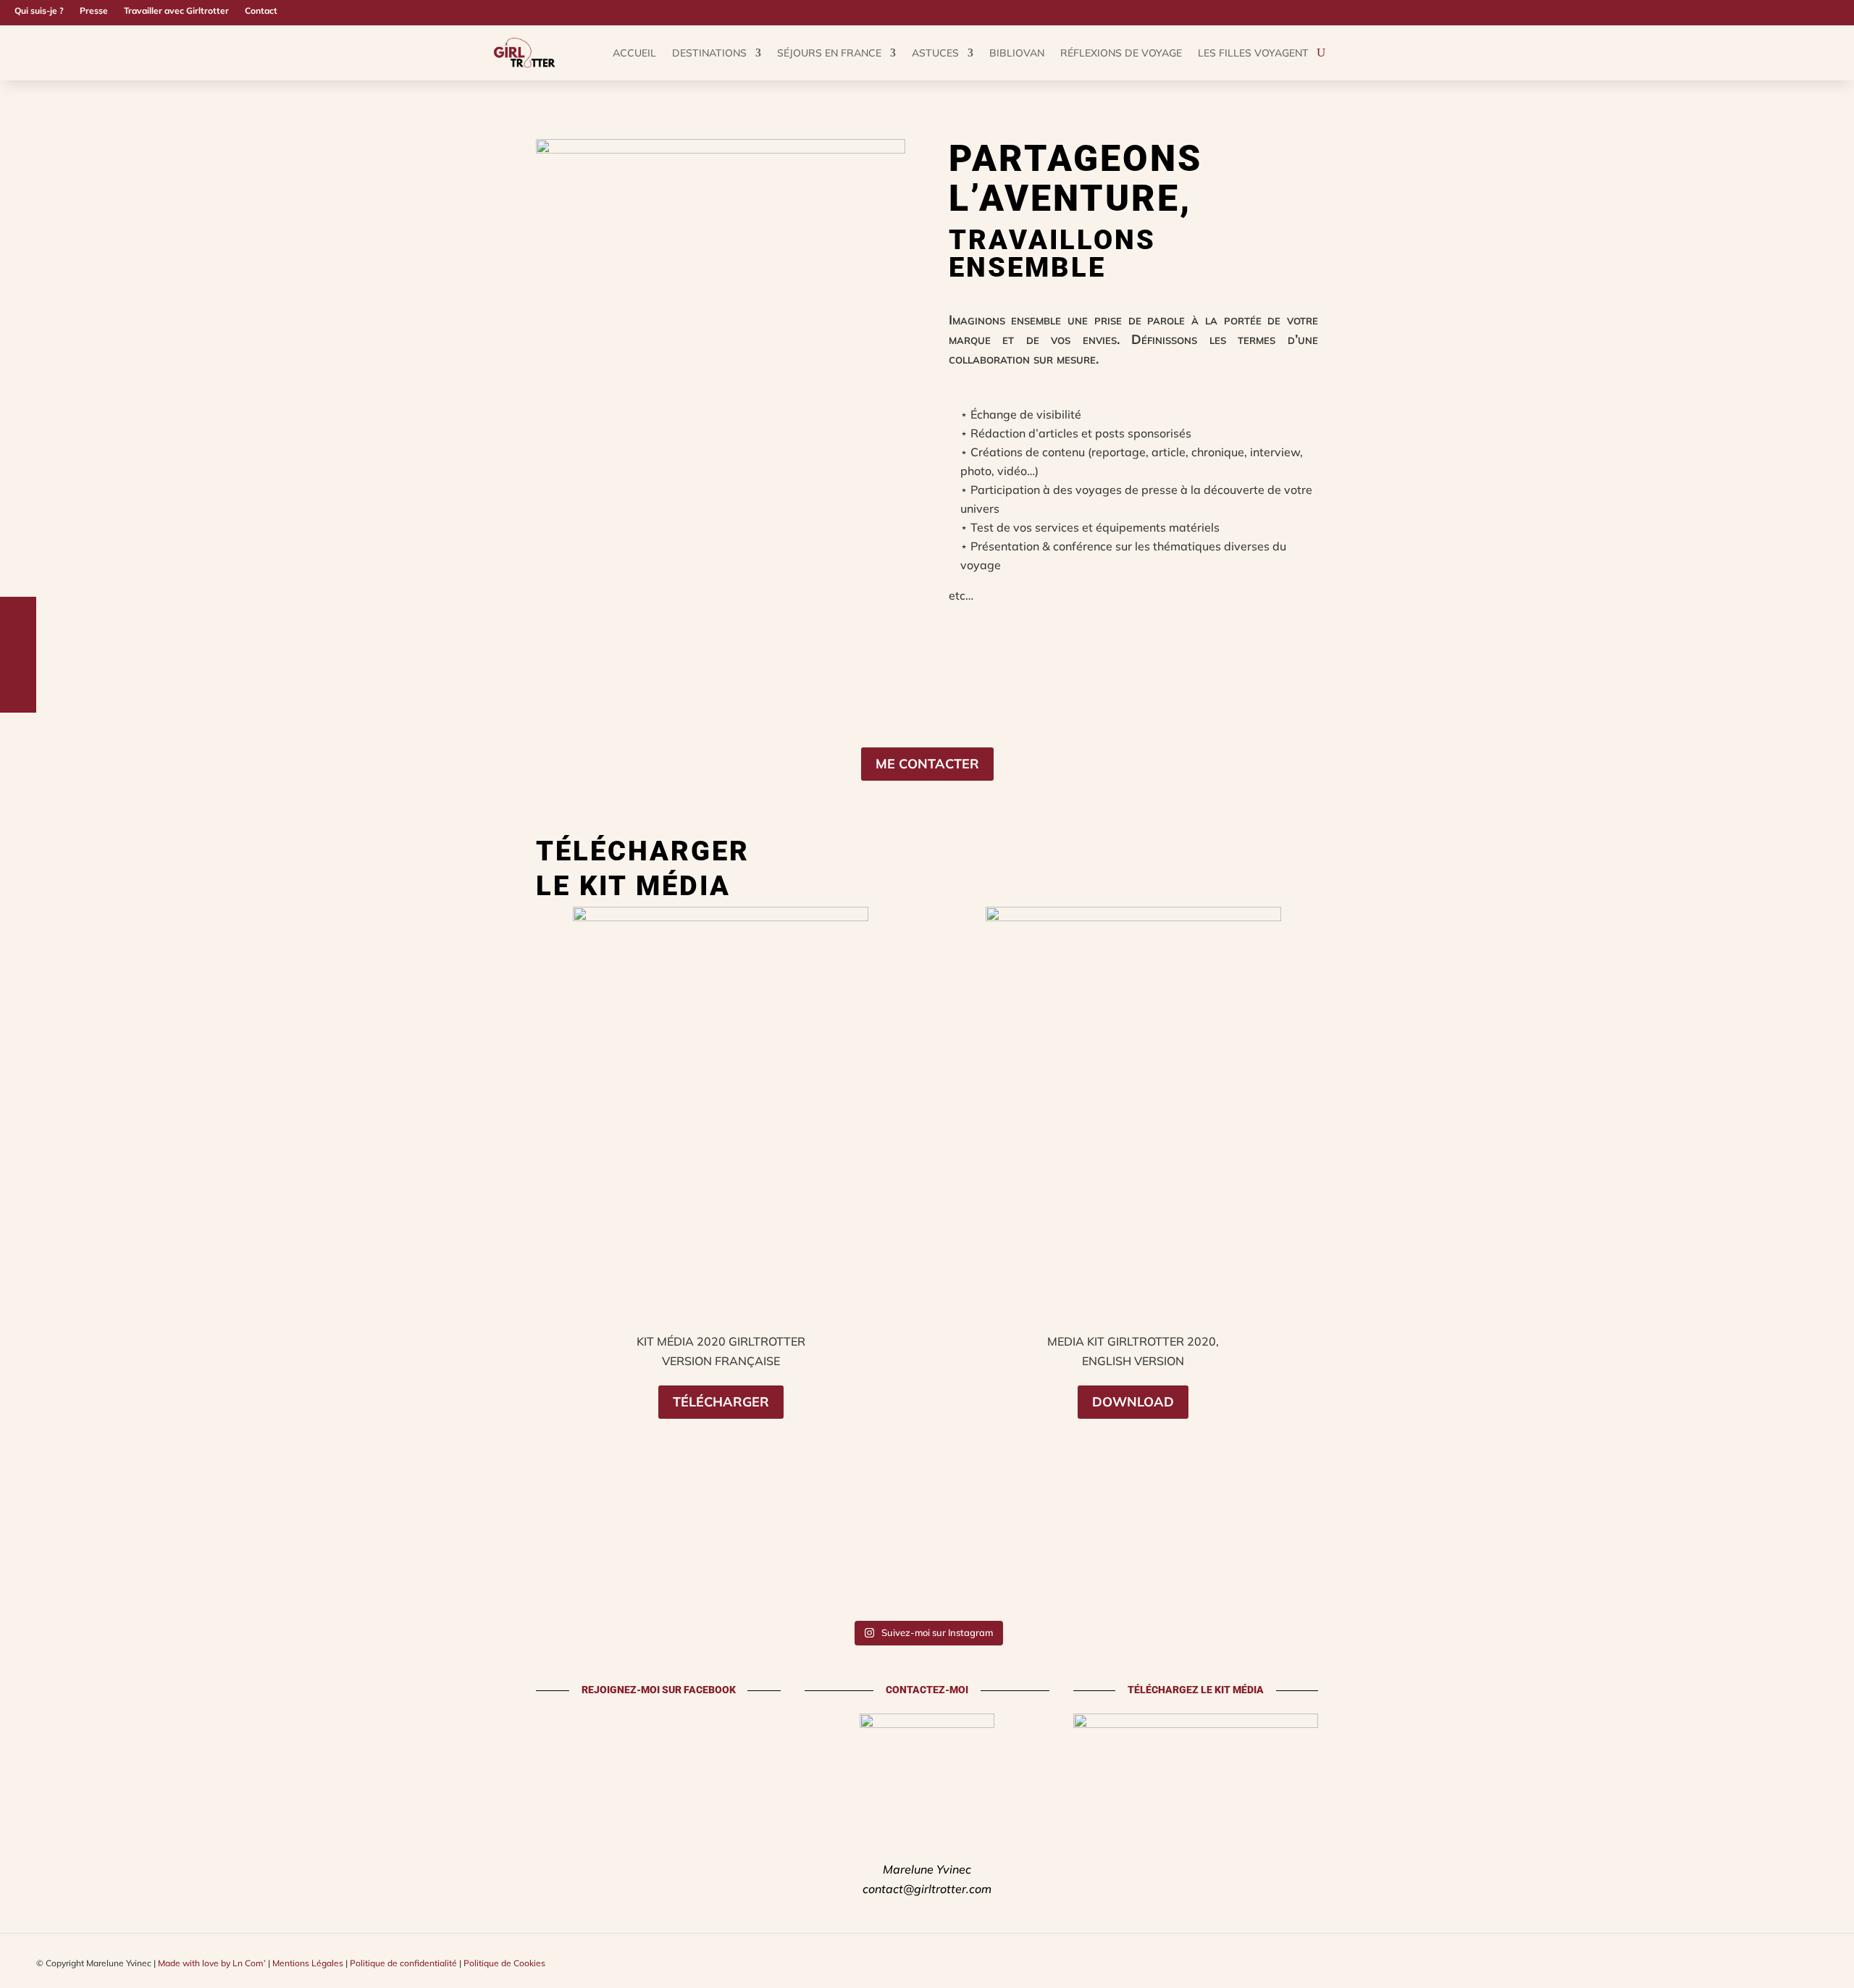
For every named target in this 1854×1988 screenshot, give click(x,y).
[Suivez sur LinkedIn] (1845, 11)
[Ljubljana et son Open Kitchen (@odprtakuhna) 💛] (1205, 1557)
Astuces (935, 53)
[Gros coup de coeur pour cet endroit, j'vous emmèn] (834, 1557)
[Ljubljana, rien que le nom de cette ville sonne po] (463, 1557)
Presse (94, 11)
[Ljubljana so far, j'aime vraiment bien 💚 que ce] (1020, 1557)
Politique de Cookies (504, 1963)
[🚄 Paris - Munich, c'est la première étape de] (1761, 1557)
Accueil (634, 53)
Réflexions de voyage (1121, 53)
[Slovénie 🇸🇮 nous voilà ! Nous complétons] (1390, 1557)
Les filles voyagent (1253, 53)
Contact (261, 11)
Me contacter (927, 764)
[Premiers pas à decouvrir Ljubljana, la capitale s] (1576, 1557)
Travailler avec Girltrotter (176, 11)
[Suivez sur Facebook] (1822, 11)
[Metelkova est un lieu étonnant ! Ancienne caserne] (278, 1557)
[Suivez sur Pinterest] (1799, 11)
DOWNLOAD (1133, 1402)
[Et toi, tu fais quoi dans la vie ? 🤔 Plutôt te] (93, 1557)
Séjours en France (829, 53)
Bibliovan (1017, 53)
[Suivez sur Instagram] (1776, 11)
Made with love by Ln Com (211, 1963)
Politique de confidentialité (403, 1963)
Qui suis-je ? (39, 11)
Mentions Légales (308, 1963)
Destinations (709, 53)
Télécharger (721, 1402)
